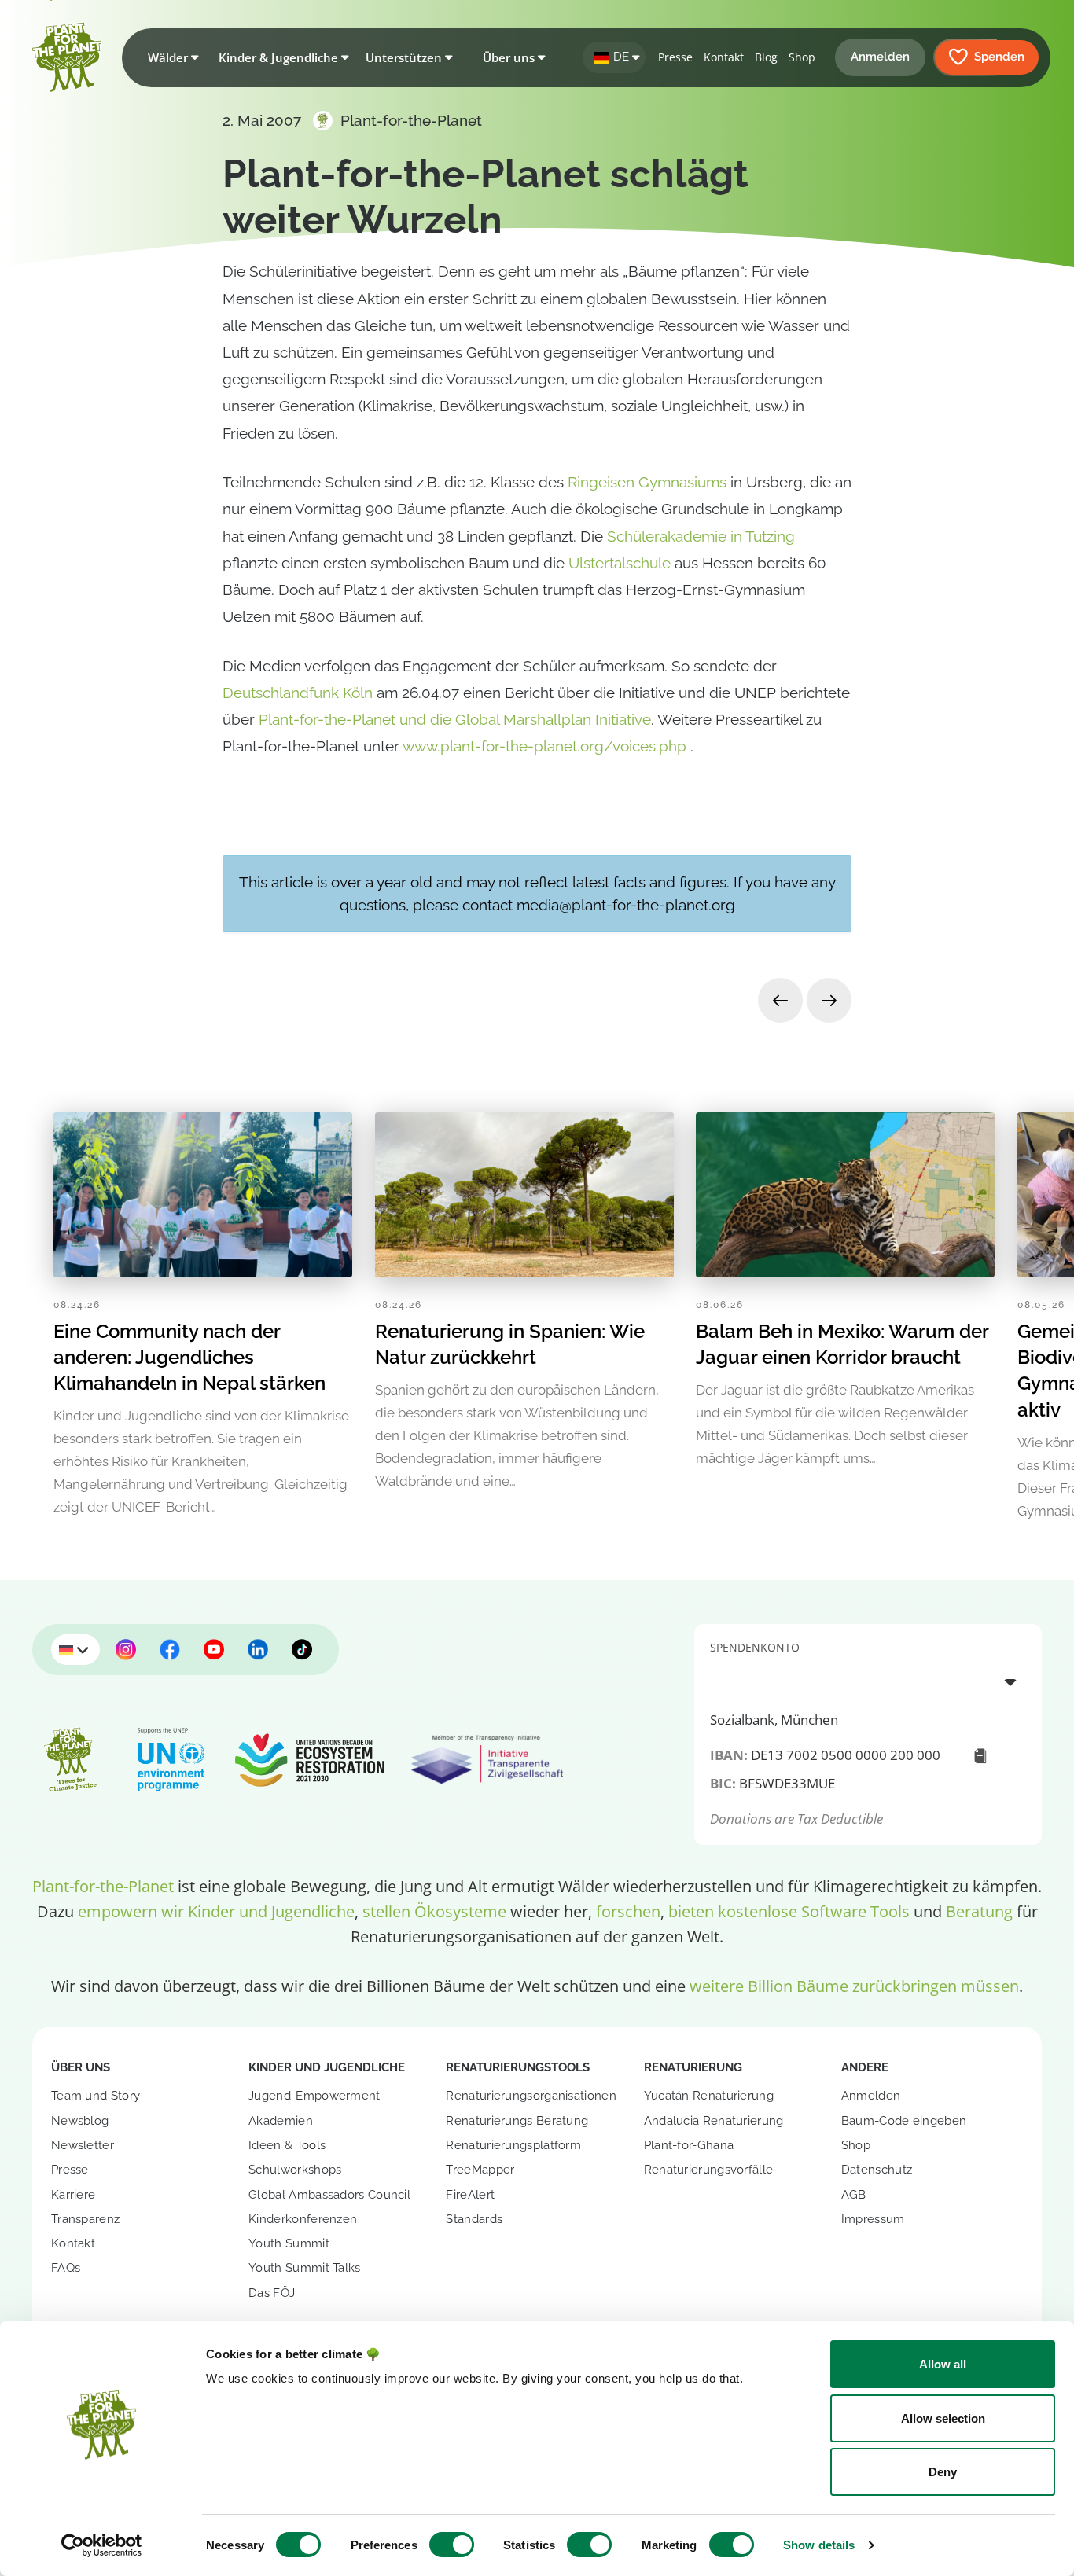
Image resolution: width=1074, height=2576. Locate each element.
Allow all (943, 2364)
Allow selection (943, 2418)
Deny (943, 2472)
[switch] (452, 2545)
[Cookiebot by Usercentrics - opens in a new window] (102, 2545)
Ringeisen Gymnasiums (647, 482)
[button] (171, 57)
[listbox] (868, 1681)
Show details (819, 2545)
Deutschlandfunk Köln (298, 693)
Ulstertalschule (620, 563)
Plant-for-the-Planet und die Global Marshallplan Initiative (455, 719)
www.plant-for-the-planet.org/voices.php (546, 746)
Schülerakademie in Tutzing (701, 536)
